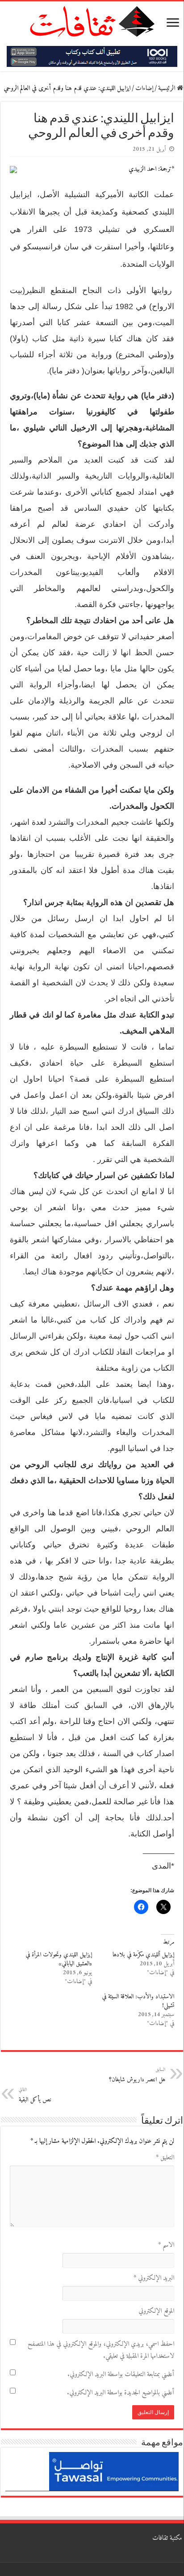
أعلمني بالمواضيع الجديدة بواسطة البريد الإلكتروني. (121, 2393)
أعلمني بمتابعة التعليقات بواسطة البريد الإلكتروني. (121, 2375)
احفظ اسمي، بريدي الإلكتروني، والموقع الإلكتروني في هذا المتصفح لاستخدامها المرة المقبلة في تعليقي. (101, 2350)
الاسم (166, 2245)
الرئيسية (167, 89)
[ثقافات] (92, 20)
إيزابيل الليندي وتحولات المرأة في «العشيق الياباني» (59, 1959)
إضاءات (144, 89)
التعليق (165, 2158)
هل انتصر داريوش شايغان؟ (137, 2075)
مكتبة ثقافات (167, 2538)
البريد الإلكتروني (154, 2278)
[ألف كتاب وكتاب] (92, 56)
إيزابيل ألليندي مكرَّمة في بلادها (143, 1955)
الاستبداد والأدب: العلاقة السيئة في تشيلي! (138, 2001)
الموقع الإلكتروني (156, 2311)
